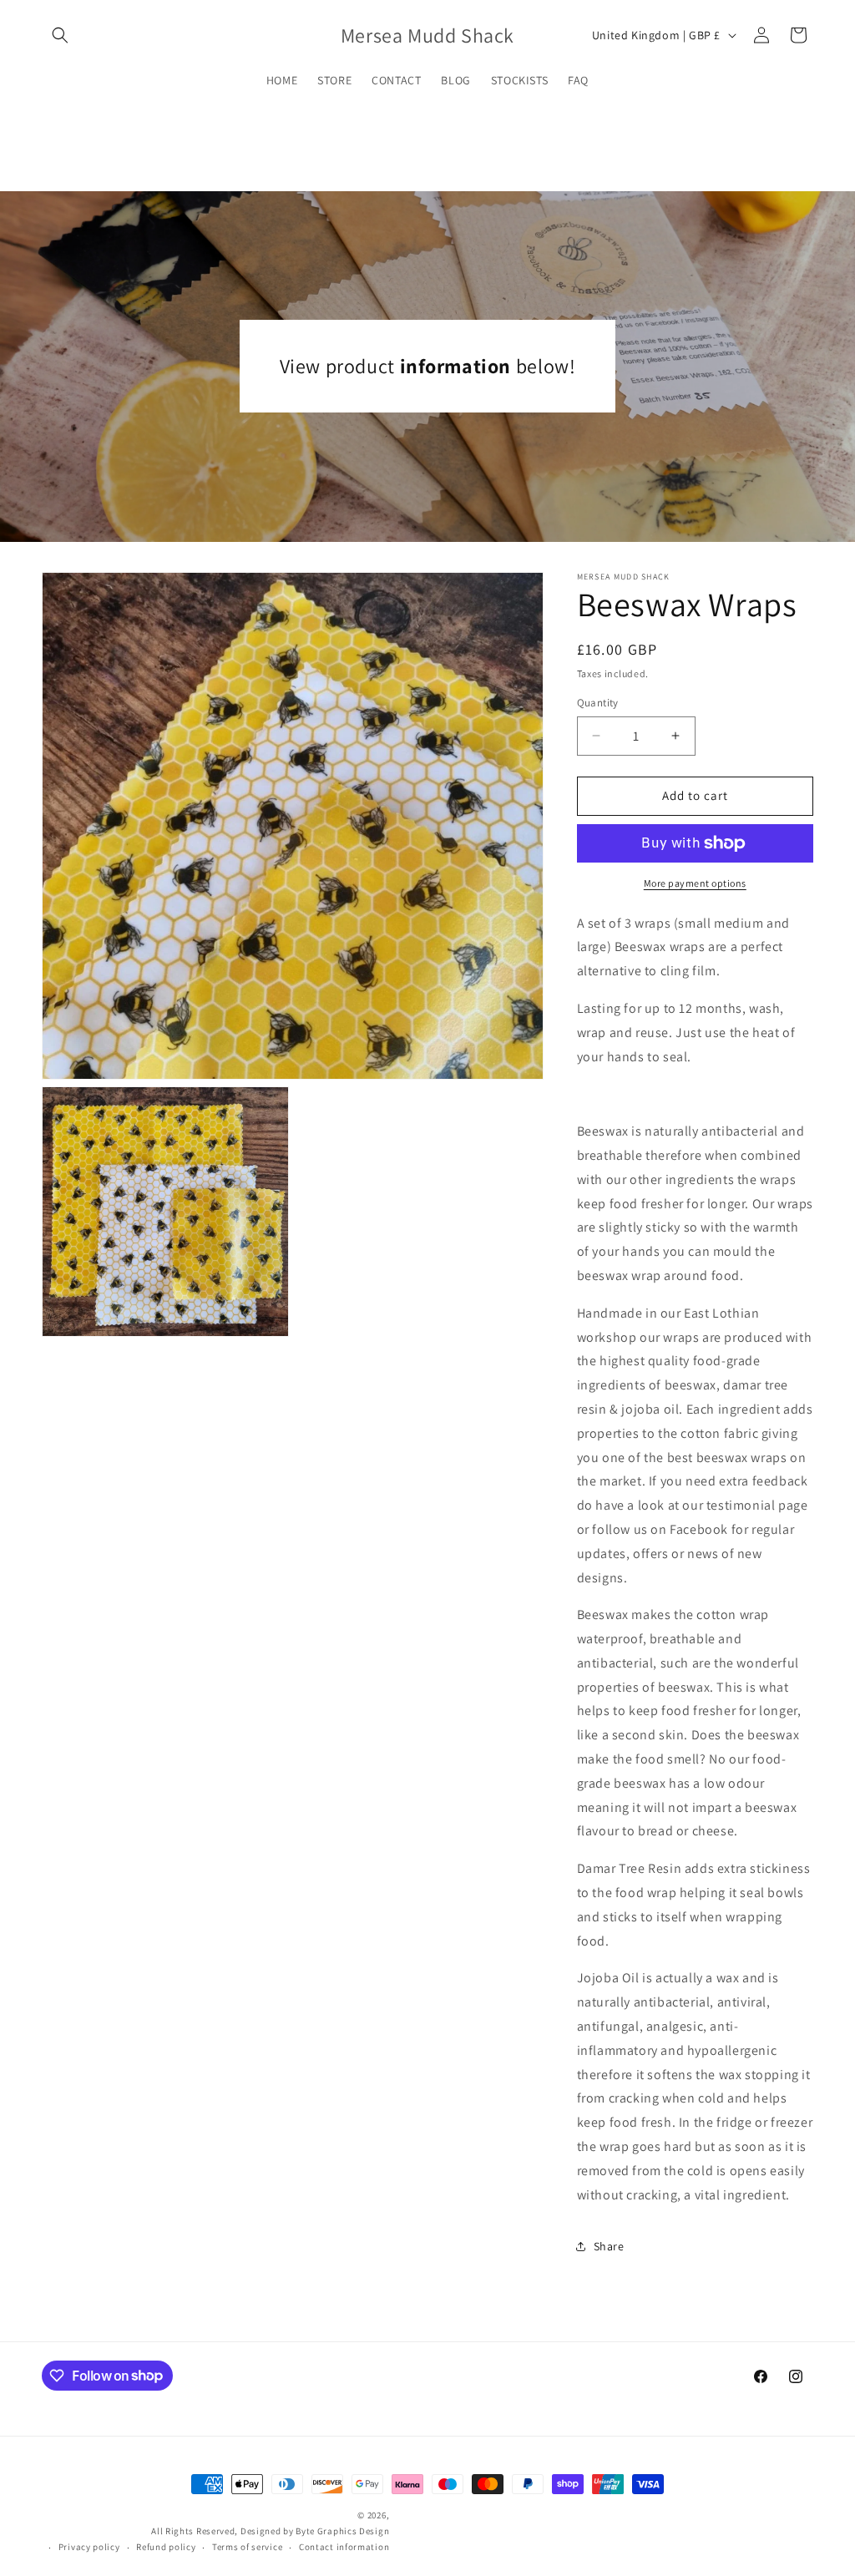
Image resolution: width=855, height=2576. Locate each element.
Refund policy (166, 2547)
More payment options (695, 883)
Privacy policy (89, 2547)
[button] (60, 35)
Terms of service (247, 2547)
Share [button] (609, 2246)
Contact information (344, 2547)
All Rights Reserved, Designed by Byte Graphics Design (270, 2531)
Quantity (598, 703)
